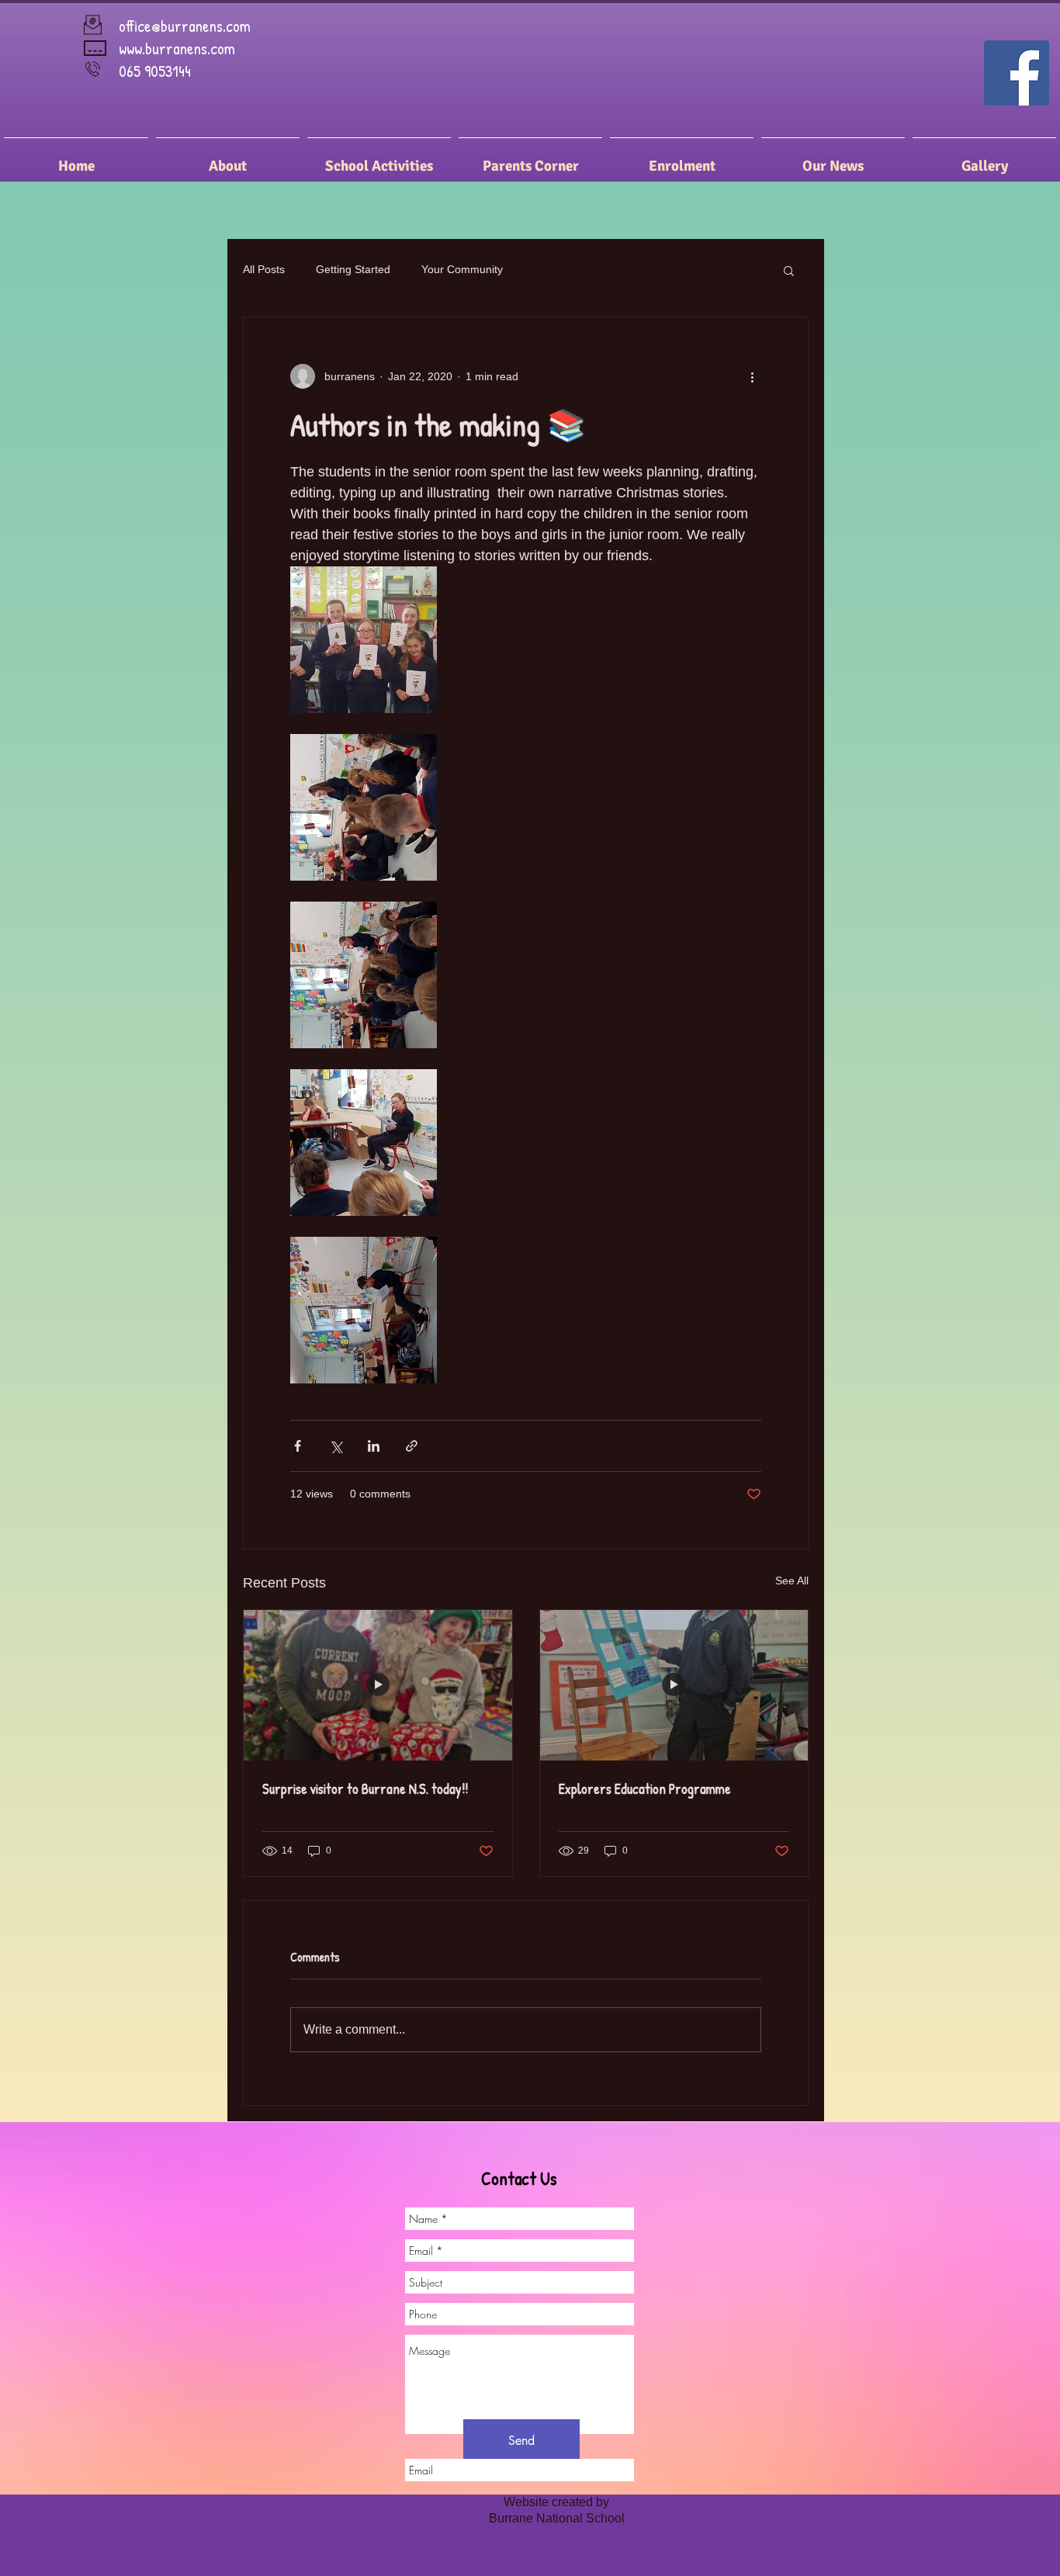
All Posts (264, 269)
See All (792, 1581)
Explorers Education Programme (645, 1789)
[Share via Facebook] (298, 1446)
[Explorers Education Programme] (674, 1685)
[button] (789, 270)
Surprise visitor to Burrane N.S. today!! (365, 1789)
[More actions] (752, 376)
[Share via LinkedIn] (374, 1446)
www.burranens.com (177, 48)
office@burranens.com (185, 26)
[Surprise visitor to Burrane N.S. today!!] (378, 1685)
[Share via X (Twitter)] (336, 1446)
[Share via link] (412, 1446)
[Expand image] (364, 640)
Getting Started (353, 269)
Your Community (462, 269)
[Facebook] (1017, 73)
